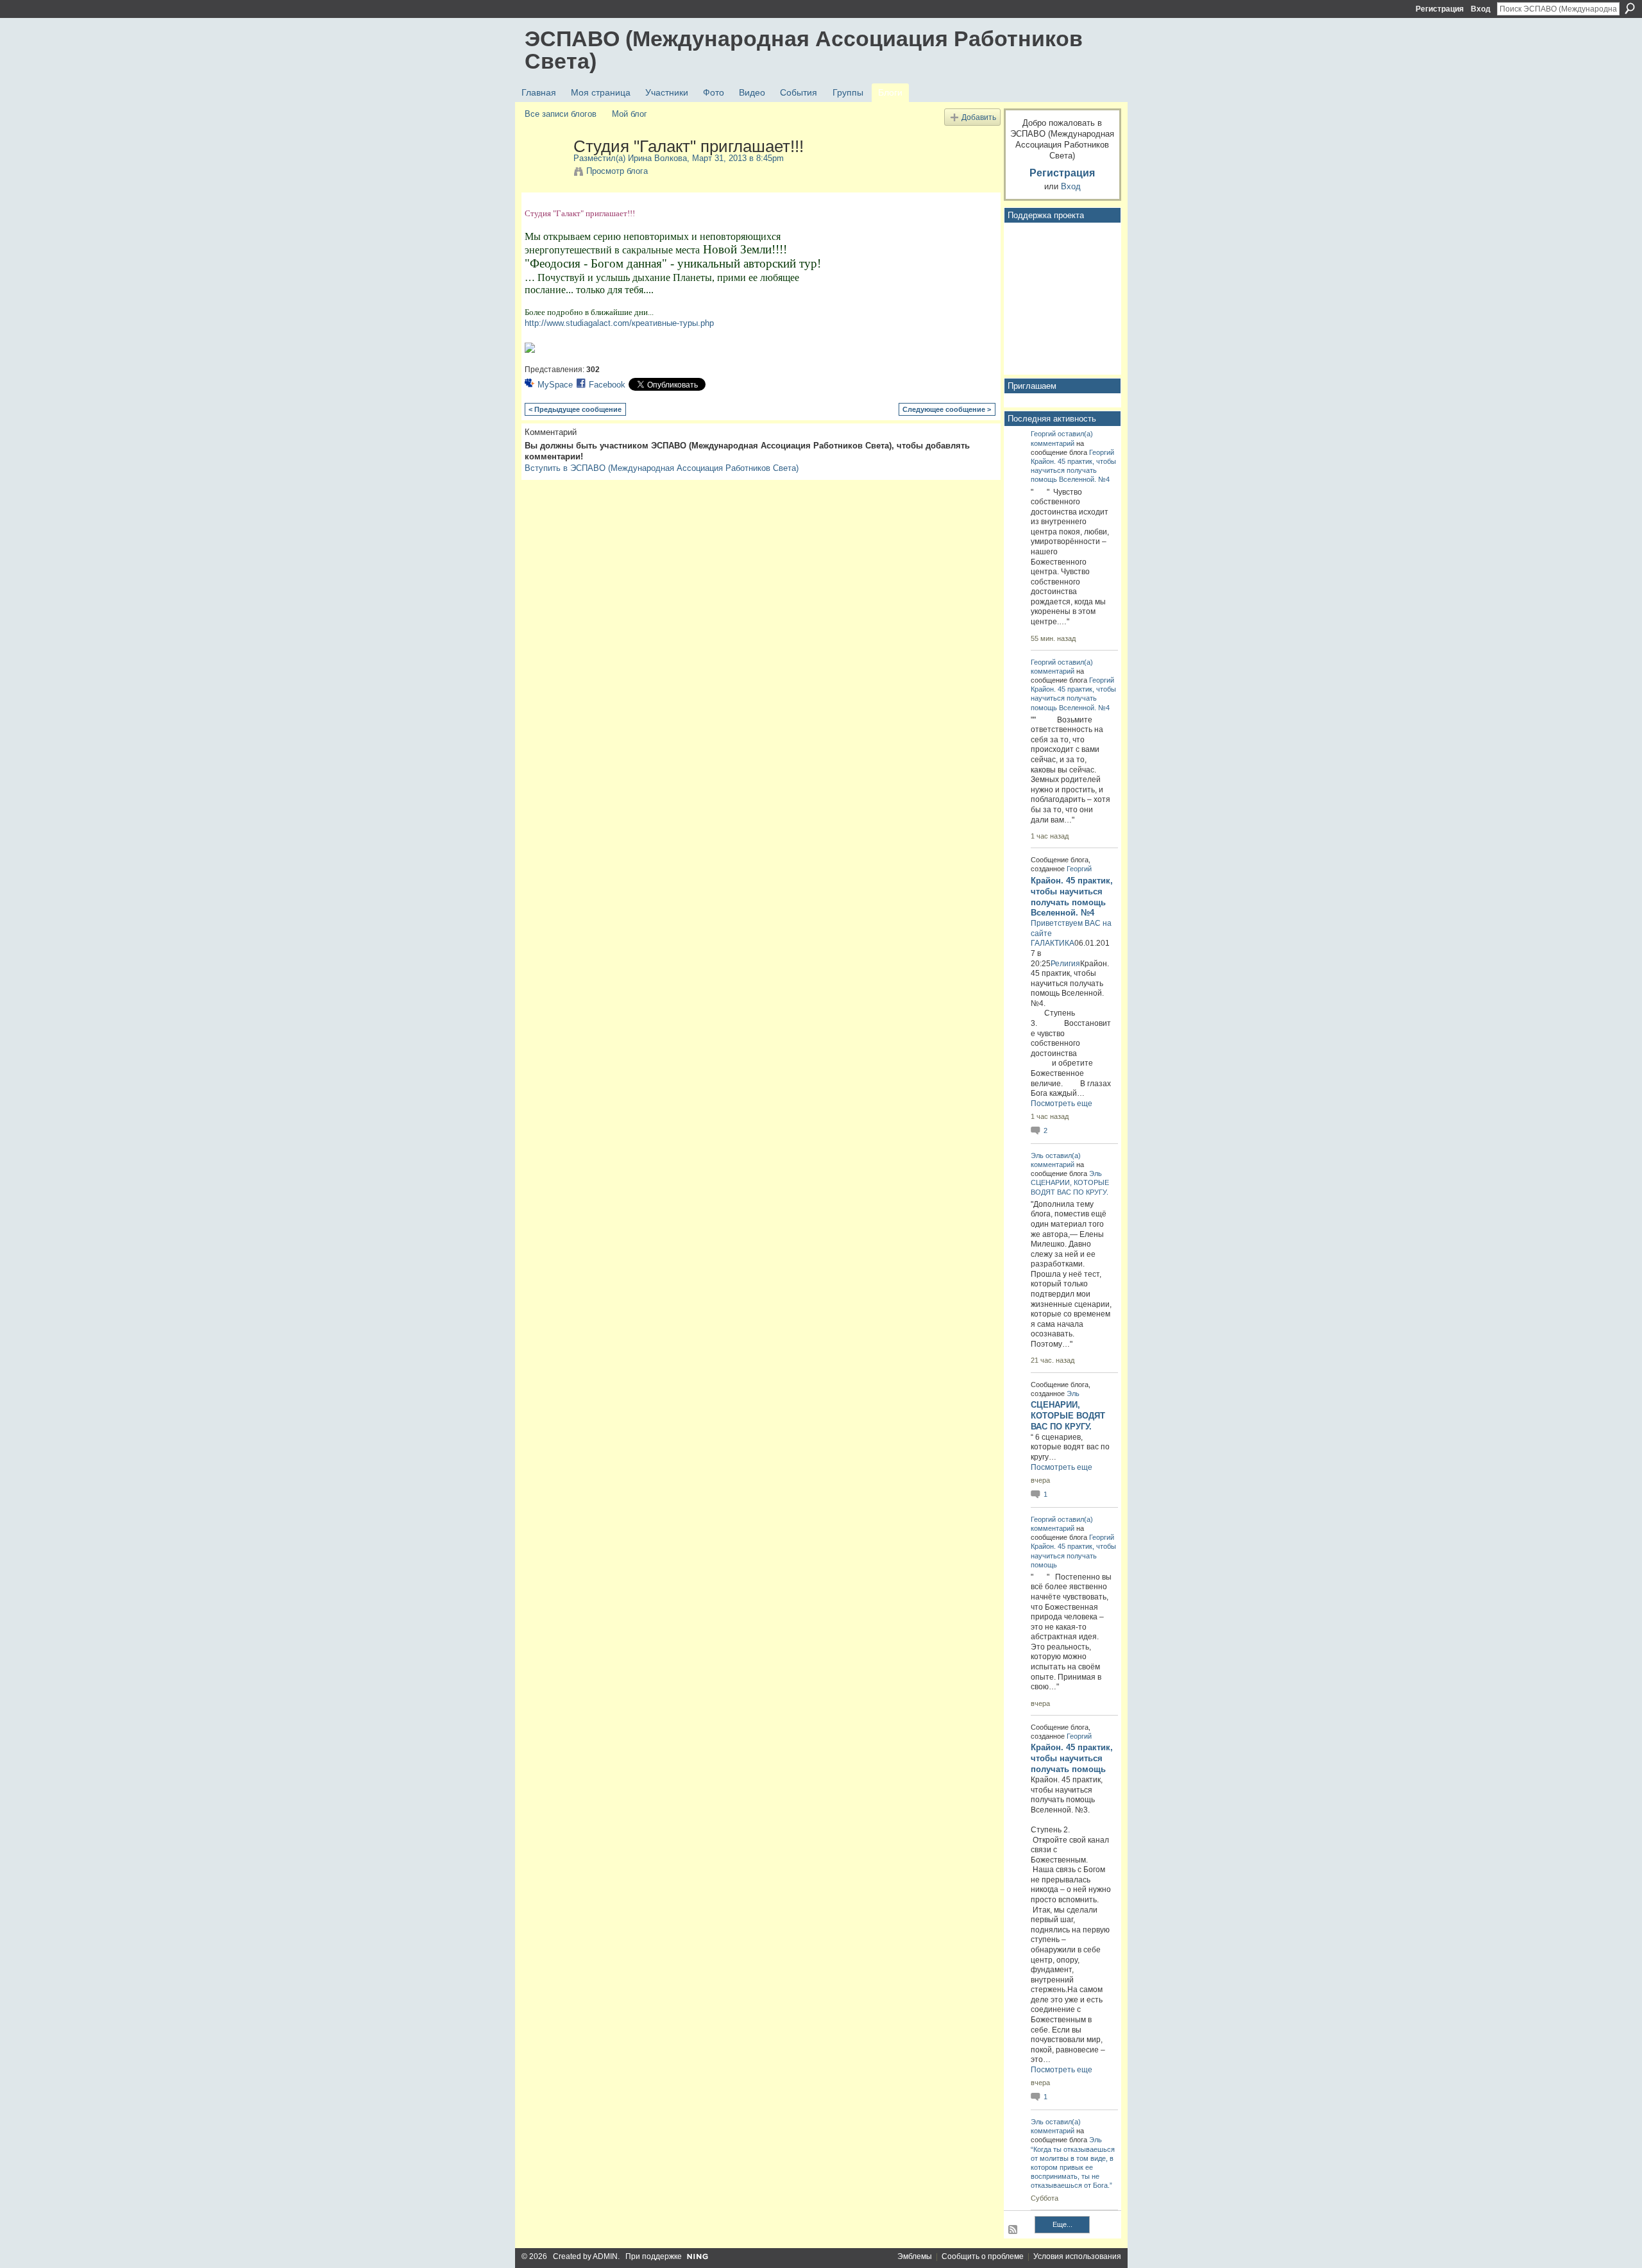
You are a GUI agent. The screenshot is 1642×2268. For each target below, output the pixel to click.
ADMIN (605, 2256)
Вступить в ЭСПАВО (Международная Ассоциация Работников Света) (662, 468)
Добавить (979, 117)
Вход (1481, 9)
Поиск (1630, 8)
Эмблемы (915, 2256)
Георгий (1043, 434)
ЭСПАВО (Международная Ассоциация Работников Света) (804, 50)
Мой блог (630, 114)
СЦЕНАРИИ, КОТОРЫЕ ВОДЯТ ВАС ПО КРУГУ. (1068, 1416)
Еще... (1062, 2224)
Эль (1037, 1155)
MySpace (555, 385)
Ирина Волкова (657, 158)
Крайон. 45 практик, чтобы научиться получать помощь (1073, 1555)
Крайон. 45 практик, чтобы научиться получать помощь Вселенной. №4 (1073, 470)
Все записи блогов (561, 114)
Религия (1065, 964)
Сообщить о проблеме (983, 2256)
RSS (1013, 2230)
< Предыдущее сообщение (575, 409)
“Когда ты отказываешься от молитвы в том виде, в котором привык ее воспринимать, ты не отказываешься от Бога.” (1073, 2168)
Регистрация (1440, 9)
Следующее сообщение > (947, 409)
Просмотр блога (617, 171)
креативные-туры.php (619, 323)
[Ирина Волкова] (545, 173)
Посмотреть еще (1062, 1104)
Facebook (607, 385)
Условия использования (1077, 2256)
